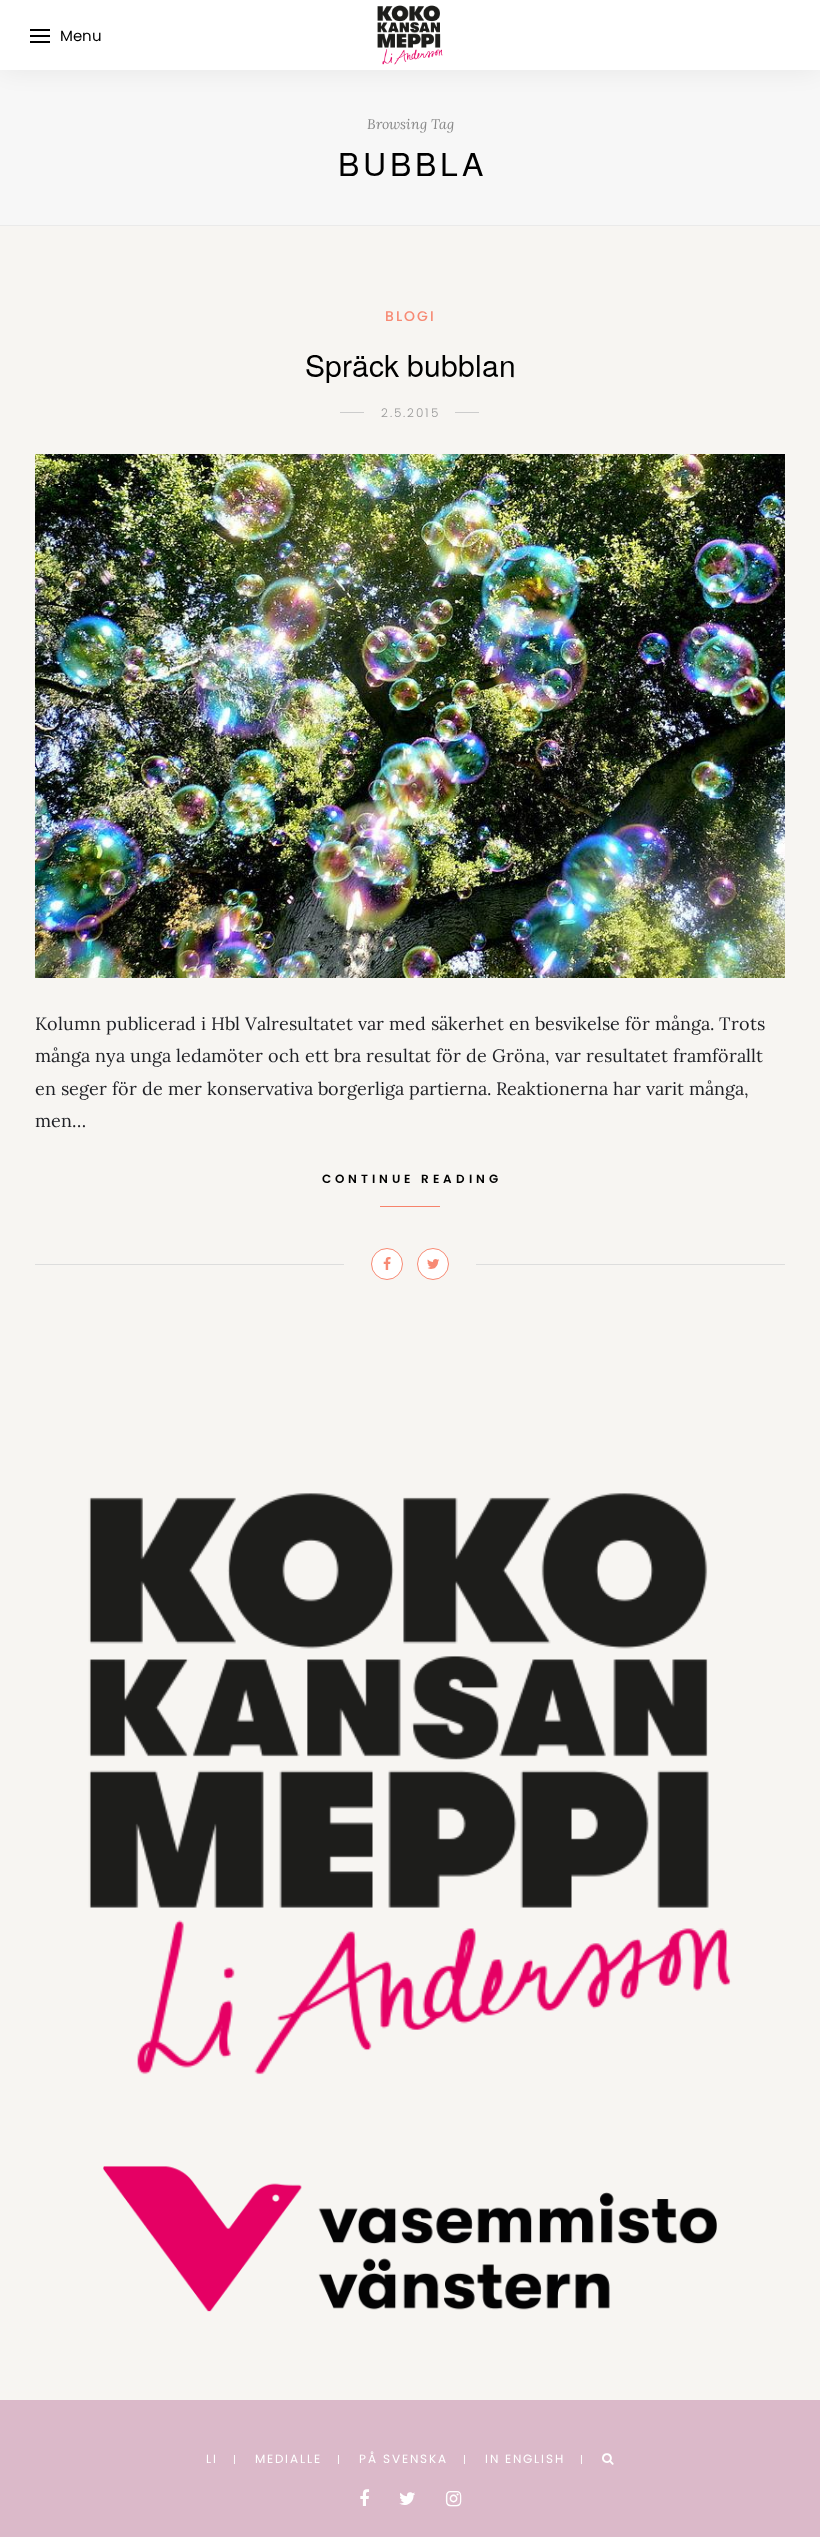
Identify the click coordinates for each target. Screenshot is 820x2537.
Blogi (410, 316)
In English (525, 2458)
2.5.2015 (410, 412)
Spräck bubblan (410, 364)
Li (212, 2458)
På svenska (403, 2458)
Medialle (288, 2458)
